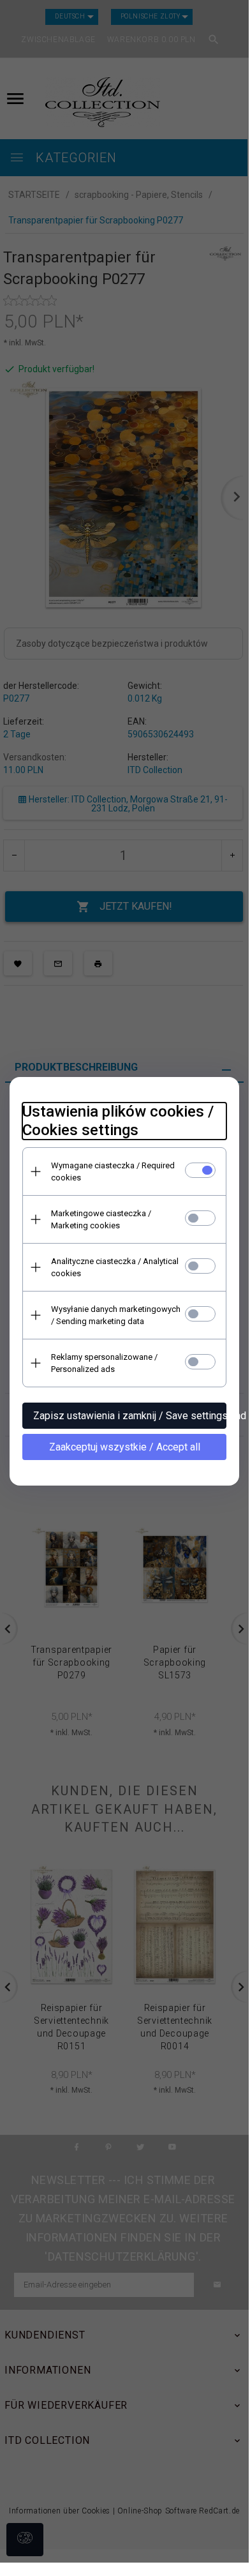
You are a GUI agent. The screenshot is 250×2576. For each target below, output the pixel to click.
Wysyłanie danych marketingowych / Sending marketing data (116, 1315)
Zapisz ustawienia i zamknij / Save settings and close (130, 1416)
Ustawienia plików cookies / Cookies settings (118, 1121)
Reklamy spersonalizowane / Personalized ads (104, 1363)
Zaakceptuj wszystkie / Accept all (125, 1447)
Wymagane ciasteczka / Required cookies (113, 1171)
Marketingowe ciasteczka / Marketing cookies (101, 1219)
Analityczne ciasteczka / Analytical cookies (115, 1267)
